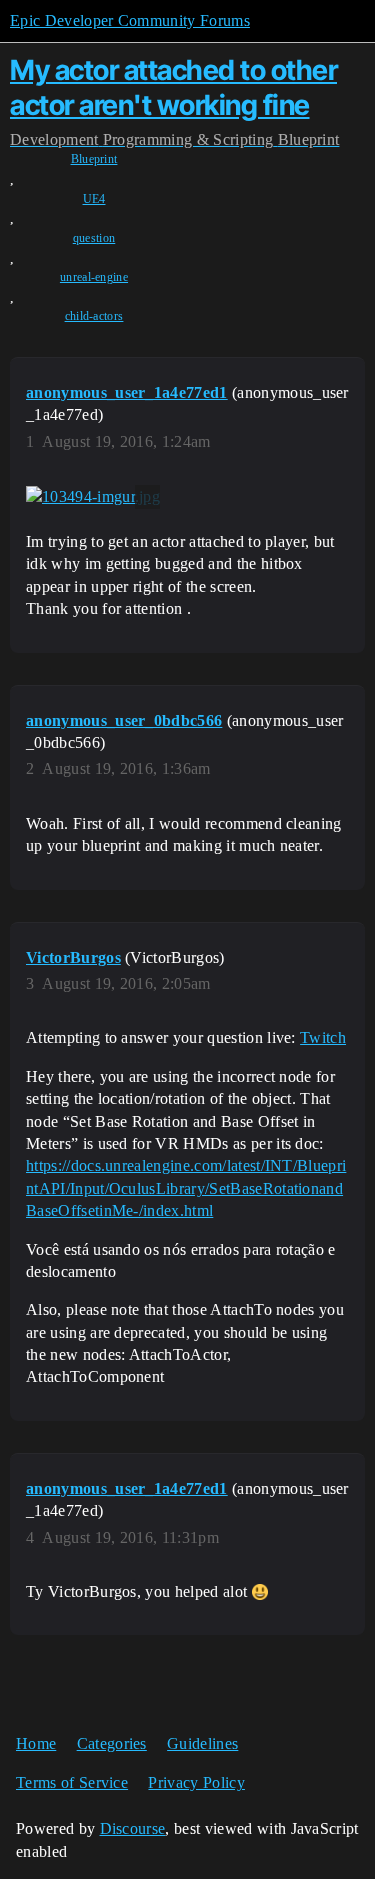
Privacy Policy (196, 1782)
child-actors (94, 316)
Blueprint (94, 159)
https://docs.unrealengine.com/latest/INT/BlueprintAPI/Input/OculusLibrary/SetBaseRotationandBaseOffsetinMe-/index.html (186, 1188)
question (94, 238)
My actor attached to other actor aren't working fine (173, 87)
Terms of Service (72, 1782)
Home (36, 1743)
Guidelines (202, 1743)
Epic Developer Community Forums (130, 20)
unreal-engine (94, 277)
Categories (112, 1743)
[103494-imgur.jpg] (93, 497)
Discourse (133, 1828)
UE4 (94, 199)
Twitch (323, 1037)
